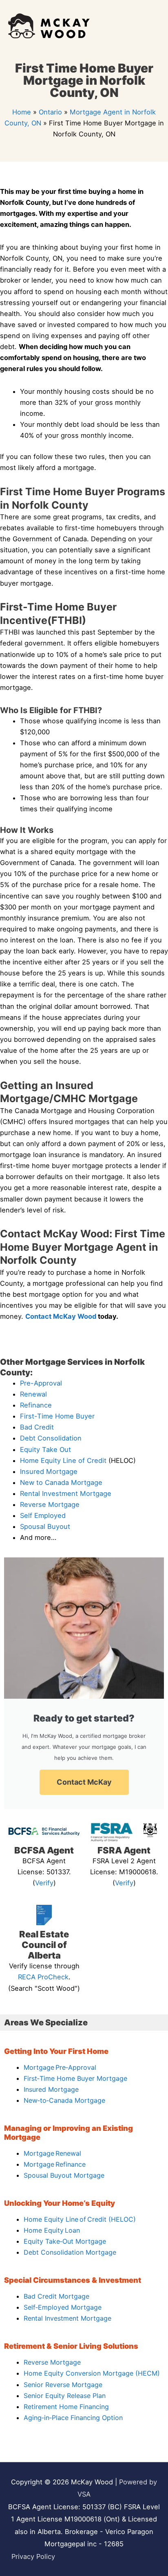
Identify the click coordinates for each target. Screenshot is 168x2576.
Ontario (50, 112)
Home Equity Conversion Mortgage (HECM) (92, 2373)
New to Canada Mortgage (61, 1482)
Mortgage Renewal (52, 2153)
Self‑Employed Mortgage (63, 2307)
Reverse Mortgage (50, 1504)
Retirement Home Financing (66, 2407)
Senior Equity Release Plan (65, 2396)
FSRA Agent (124, 1850)
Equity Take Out (45, 1449)
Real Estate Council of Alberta (44, 1945)
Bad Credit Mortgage (56, 2296)
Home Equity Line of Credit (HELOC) (80, 2219)
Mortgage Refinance (55, 2164)
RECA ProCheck (43, 1977)
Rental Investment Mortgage (66, 1493)
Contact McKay (84, 1782)
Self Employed (43, 1515)
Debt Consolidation (51, 1438)
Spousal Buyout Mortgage (64, 2175)
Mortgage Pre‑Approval (60, 2067)
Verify (44, 1883)
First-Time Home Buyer (57, 1416)
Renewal (33, 1394)
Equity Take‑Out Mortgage (65, 2241)
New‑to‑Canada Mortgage (64, 2100)
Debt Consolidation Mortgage (70, 2252)
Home (22, 112)
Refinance (36, 1405)
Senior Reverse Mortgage (63, 2385)
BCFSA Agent (44, 1850)
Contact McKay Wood (61, 1316)
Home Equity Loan (52, 2230)
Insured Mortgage (49, 1471)
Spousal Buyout (45, 1526)
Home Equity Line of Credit (63, 1460)
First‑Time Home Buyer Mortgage (75, 2078)
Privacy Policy (33, 2556)
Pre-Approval (41, 1383)
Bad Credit (37, 1427)
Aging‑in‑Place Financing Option (73, 2418)
